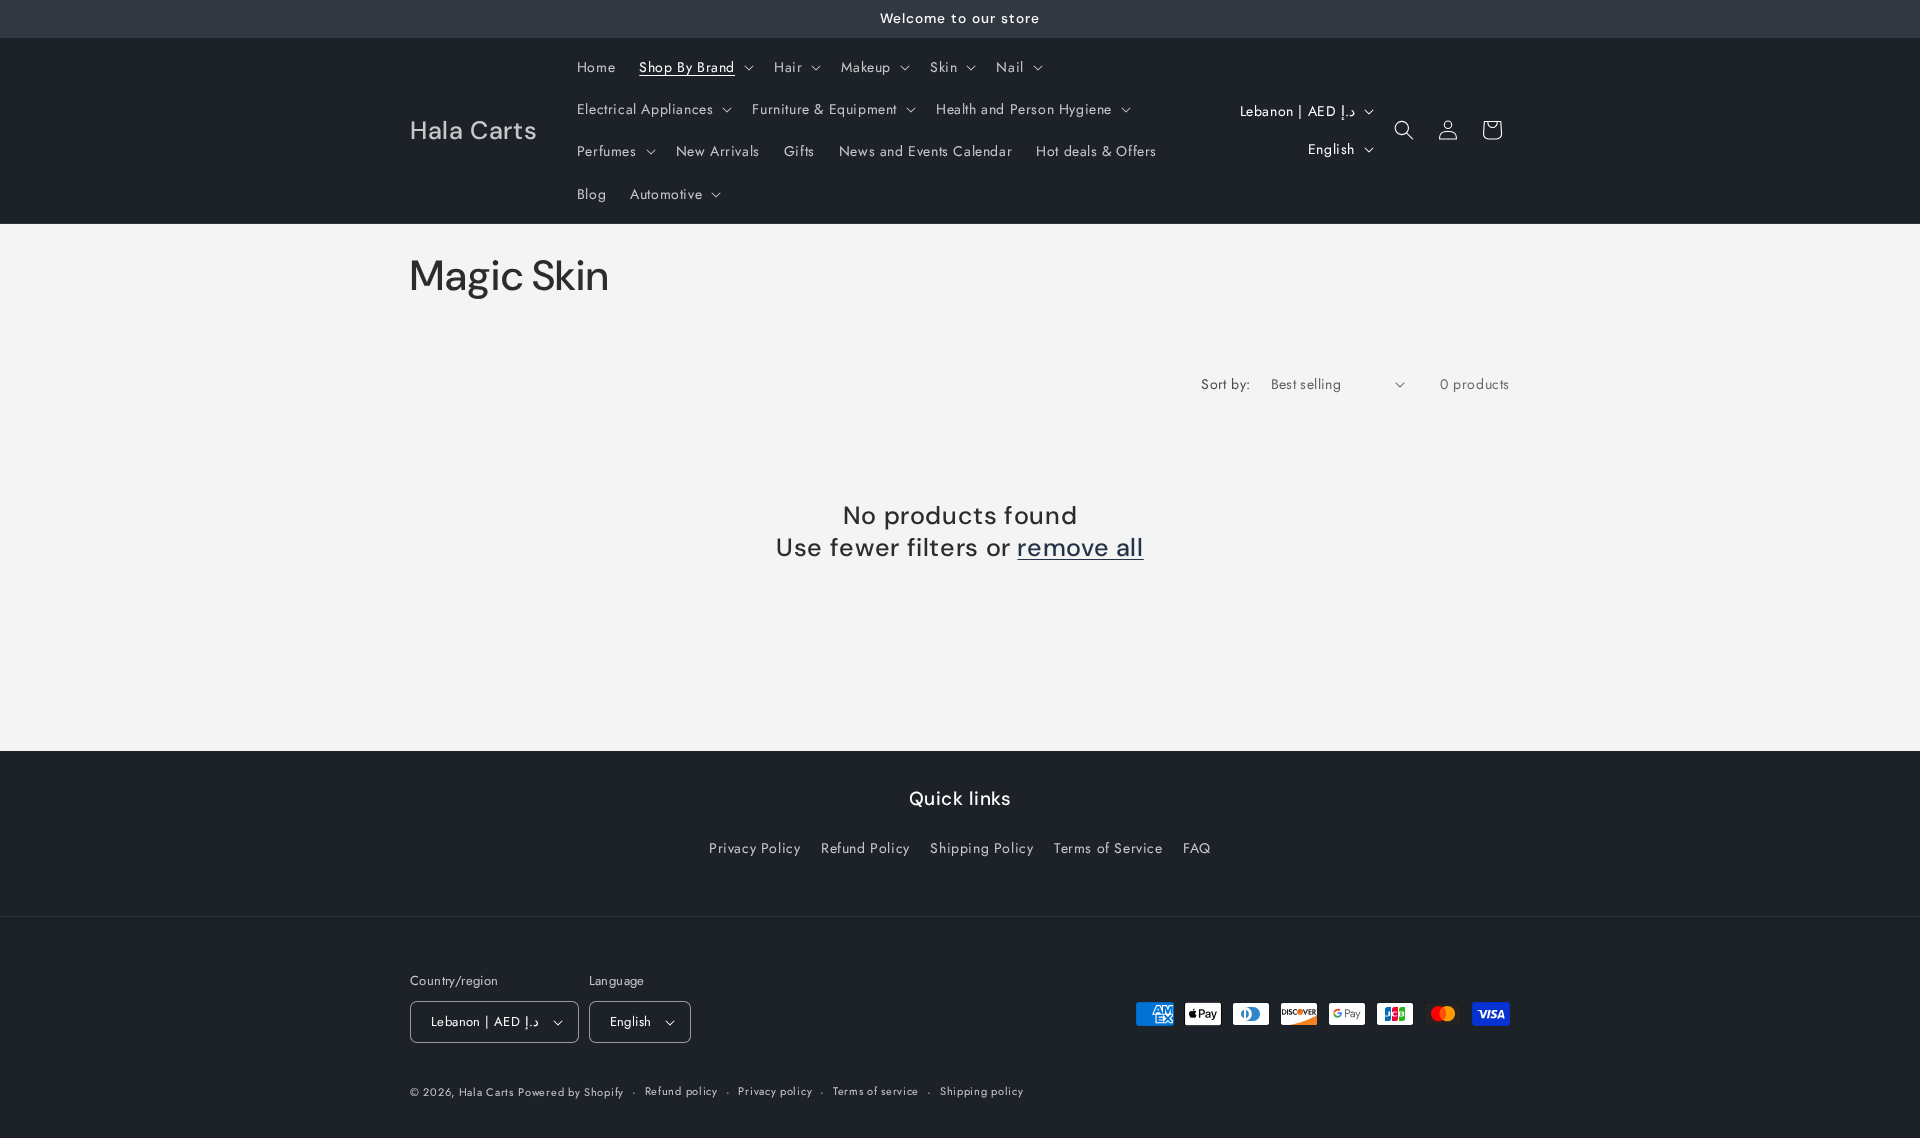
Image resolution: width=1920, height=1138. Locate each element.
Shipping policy (982, 1091)
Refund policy (681, 1091)
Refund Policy (865, 848)
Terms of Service (1108, 848)
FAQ (1197, 848)
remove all (1080, 548)
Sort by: (1225, 384)
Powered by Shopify (571, 1092)
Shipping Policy (981, 848)
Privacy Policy (754, 848)
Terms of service (876, 1091)
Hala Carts (486, 1092)
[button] (694, 67)
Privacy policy (775, 1091)
